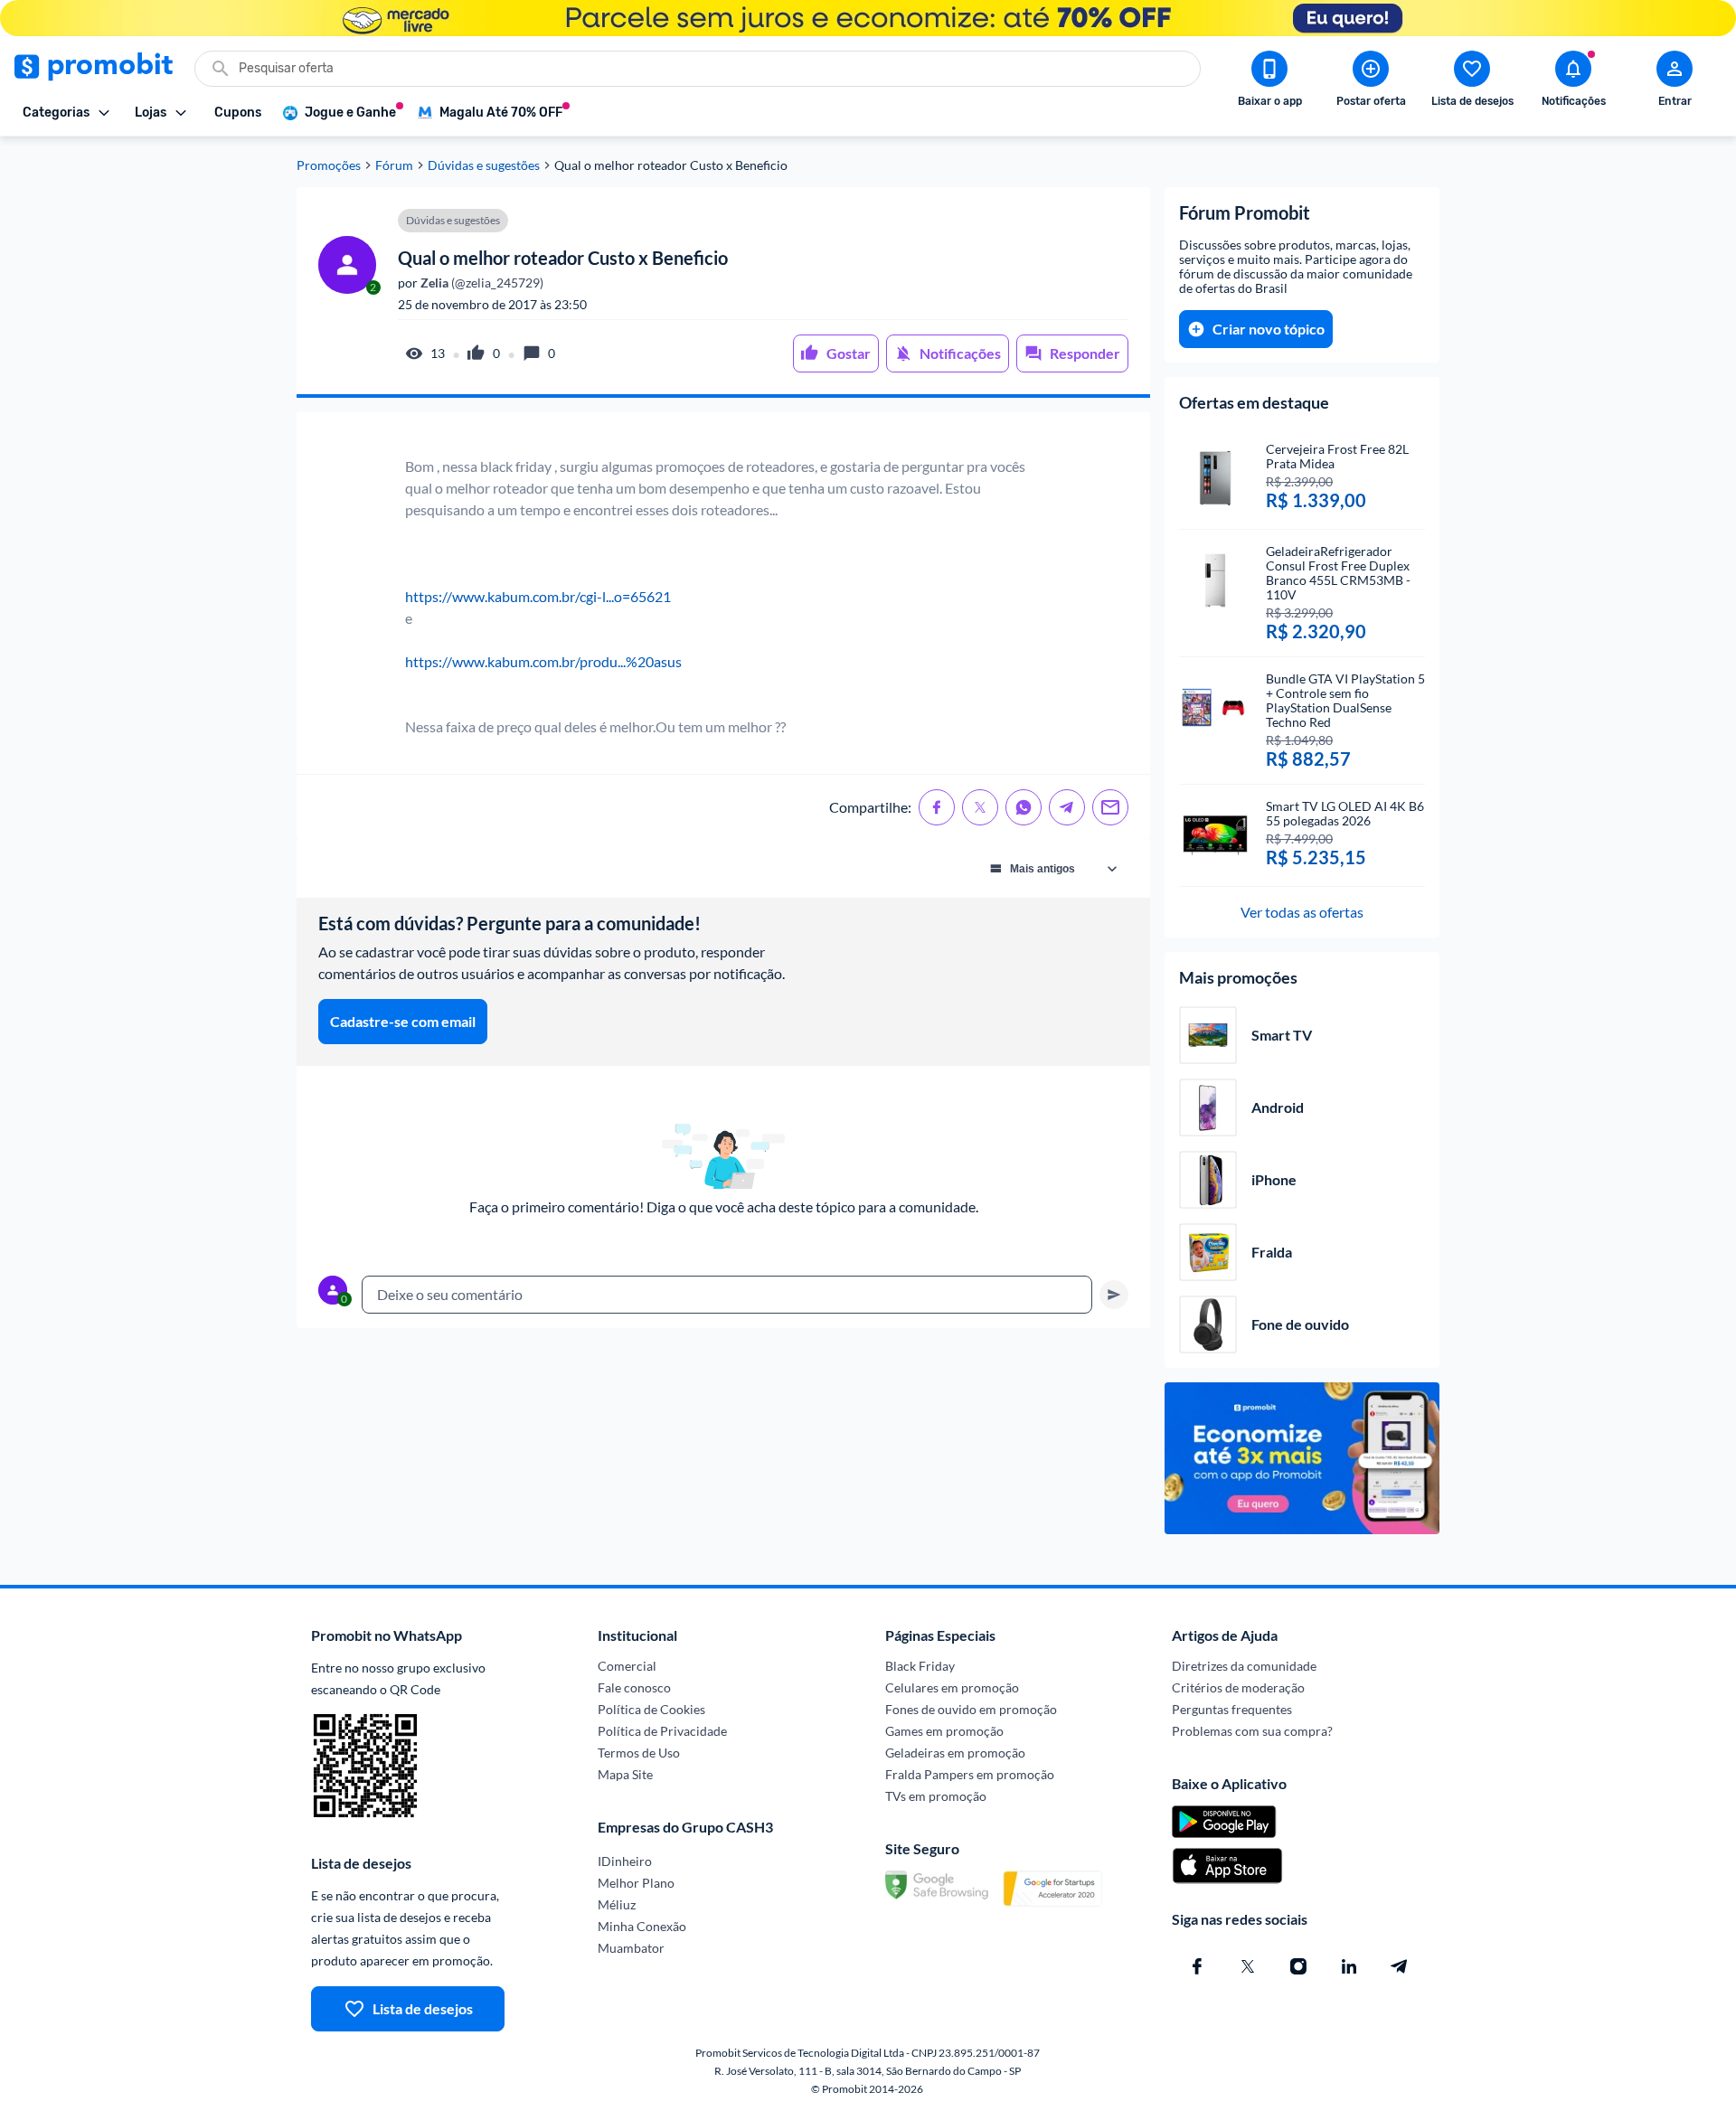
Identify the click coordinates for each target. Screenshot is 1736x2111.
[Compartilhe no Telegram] (1067, 807)
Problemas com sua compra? (1252, 1731)
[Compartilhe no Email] (1110, 807)
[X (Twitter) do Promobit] (1248, 1966)
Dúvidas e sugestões (484, 165)
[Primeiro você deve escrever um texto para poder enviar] (1114, 1295)
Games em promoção (944, 1731)
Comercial (627, 1666)
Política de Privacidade (662, 1731)
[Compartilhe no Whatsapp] (1024, 807)
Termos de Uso (639, 1753)
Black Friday (920, 1666)
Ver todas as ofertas (1302, 912)
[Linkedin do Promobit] (1349, 1966)
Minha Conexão (642, 1926)
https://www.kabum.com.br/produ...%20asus (543, 661)
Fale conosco (634, 1687)
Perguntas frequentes (1232, 1709)
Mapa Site (625, 1774)
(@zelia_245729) (481, 283)
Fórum (394, 165)
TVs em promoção (936, 1796)
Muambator (631, 1948)
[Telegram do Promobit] (1400, 1966)
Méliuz (617, 1904)
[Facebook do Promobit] (1197, 1966)
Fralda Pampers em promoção (970, 1774)
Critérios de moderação (1238, 1687)
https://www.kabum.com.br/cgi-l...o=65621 (538, 596)
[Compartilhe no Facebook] (937, 807)
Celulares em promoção (952, 1687)
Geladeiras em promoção (955, 1753)
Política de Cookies (651, 1709)
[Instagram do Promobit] (1298, 1966)
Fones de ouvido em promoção (971, 1709)
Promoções (329, 165)
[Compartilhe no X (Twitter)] (980, 807)
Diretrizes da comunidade (1244, 1666)
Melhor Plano (636, 1883)
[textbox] (727, 1295)
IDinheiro (625, 1861)
